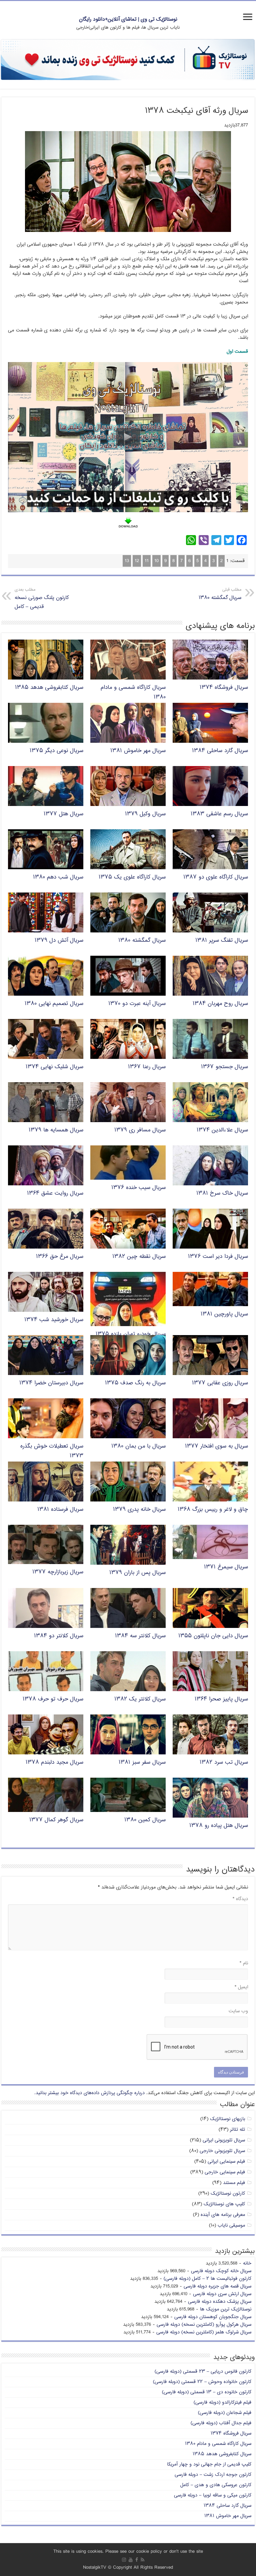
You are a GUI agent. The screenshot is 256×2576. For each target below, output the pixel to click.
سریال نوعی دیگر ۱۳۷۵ (56, 751)
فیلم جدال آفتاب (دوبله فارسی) (221, 2423)
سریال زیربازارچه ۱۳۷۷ (58, 1572)
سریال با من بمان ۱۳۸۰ (138, 1446)
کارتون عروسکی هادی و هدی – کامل (216, 2485)
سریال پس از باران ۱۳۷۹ (137, 1573)
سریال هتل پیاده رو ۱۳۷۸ (219, 1826)
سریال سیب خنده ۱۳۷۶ (138, 1188)
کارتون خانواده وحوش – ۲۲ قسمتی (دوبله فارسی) (202, 2382)
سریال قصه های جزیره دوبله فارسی (217, 2286)
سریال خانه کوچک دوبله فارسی (221, 2271)
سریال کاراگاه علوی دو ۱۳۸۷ (216, 877)
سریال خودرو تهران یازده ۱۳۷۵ (131, 1334)
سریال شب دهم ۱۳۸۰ (58, 877)
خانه (247, 2263)
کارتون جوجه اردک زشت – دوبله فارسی (213, 2475)
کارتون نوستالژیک (228, 2193)
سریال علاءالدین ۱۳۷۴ (222, 1130)
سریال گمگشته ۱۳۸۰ (220, 594)
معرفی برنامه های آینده (223, 2215)
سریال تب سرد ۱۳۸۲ (224, 1763)
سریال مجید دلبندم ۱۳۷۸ (54, 1763)
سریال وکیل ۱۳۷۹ (145, 814)
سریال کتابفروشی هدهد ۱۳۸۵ (49, 688)
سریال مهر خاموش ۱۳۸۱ (138, 751)
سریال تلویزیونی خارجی (222, 2151)
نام (244, 1963)
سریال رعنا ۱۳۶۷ (147, 1067)
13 (127, 561)
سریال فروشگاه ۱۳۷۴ (224, 688)
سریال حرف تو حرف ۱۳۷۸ (53, 1699)
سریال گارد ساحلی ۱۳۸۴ (220, 751)
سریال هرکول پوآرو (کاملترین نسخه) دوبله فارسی (204, 2325)
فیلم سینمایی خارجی (225, 2172)
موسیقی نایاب (231, 2225)
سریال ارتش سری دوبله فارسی (222, 2294)
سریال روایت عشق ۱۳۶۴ (55, 1193)
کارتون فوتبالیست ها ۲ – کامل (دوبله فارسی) (207, 2279)
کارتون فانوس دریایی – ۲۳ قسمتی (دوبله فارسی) (203, 2372)
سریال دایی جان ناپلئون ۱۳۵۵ (213, 1636)
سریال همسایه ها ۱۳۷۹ (56, 1130)
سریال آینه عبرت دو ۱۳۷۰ (137, 1004)
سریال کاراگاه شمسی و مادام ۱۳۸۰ (218, 2444)
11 (147, 561)
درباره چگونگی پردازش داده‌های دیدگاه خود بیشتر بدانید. (89, 2093)
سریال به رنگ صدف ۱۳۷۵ (135, 1383)
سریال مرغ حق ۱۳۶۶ (60, 1257)
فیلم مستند (234, 2183)
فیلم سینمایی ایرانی (226, 2162)
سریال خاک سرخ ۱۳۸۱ (222, 1193)
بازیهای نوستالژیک (227, 2119)
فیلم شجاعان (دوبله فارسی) (225, 2413)
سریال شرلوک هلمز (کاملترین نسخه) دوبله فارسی (204, 2332)
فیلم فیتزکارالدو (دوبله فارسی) (222, 2402)
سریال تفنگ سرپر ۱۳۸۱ (222, 941)
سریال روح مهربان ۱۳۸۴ (220, 1004)
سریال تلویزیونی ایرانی (224, 2140)
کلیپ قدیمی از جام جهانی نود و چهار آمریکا (209, 2464)
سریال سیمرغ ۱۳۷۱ (226, 1567)
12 (137, 561)
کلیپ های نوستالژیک (224, 2204)
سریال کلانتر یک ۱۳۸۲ (140, 1699)
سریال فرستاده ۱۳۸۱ (60, 1510)
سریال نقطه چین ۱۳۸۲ (139, 1257)
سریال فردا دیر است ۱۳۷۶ (218, 1257)
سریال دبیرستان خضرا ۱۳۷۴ (51, 1383)
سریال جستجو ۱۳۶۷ (224, 1067)
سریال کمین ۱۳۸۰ (145, 1820)
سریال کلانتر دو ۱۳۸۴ (59, 1636)
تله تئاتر (237, 2130)
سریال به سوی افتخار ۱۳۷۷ (216, 1446)
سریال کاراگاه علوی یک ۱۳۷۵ (132, 877)
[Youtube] (131, 2560)
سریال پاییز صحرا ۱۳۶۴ (221, 1699)
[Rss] (142, 2560)
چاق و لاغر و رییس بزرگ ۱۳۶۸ (213, 1510)
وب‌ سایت (238, 2011)
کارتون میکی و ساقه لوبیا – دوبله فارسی (213, 2495)
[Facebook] (137, 2560)
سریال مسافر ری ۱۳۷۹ (140, 1130)
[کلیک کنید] (128, 60)
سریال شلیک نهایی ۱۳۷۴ (54, 1067)
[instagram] (124, 2560)
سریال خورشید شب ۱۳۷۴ (54, 1320)
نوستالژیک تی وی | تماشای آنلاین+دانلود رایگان (128, 19)
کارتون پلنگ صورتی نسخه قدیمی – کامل (42, 599)
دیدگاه (240, 1899)
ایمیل (241, 1987)
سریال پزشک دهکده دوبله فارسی (220, 2302)
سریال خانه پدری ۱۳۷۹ (139, 1510)
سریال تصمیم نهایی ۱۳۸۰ (54, 1004)
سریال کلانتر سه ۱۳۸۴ (140, 1636)
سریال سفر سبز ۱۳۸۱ (142, 1763)
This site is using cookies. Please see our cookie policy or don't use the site (128, 2552)
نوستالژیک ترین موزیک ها (226, 2309)
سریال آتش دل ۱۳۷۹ (59, 941)
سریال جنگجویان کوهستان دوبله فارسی (213, 2317)
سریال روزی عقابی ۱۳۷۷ (220, 1383)
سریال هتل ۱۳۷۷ (63, 814)
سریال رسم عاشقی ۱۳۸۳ (219, 814)
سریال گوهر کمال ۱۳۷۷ (56, 1820)
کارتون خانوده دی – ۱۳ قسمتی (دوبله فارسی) (207, 2392)
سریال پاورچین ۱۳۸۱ (224, 1314)
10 (156, 561)
